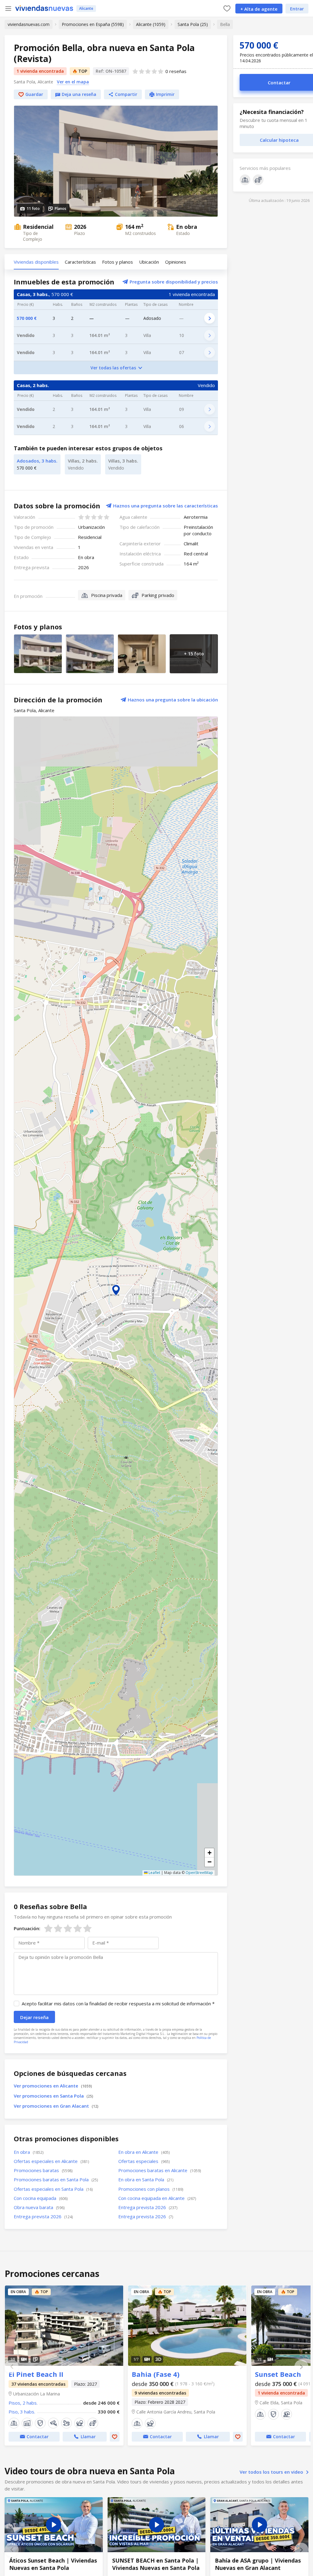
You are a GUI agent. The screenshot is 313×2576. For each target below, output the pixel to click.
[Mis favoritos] (227, 8)
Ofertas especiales (144, 2161)
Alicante (86, 8)
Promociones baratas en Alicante (160, 2170)
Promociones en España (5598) (93, 24)
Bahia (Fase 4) (187, 2326)
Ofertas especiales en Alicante (51, 2161)
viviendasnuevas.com (29, 24)
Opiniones (176, 262)
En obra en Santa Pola (146, 2179)
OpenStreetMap (199, 1873)
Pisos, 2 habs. (23, 2403)
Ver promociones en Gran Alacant (56, 2106)
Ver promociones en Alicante (53, 2086)
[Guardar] (115, 2437)
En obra (29, 2152)
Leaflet (154, 1873)
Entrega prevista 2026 (148, 2207)
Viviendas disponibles (36, 262)
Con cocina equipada (41, 2198)
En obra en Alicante (144, 2152)
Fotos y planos (118, 262)
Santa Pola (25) (193, 24)
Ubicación (149, 262)
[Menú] (8, 9)
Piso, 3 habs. (22, 2412)
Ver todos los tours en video (272, 2472)
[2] (53, 1928)
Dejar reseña (34, 2017)
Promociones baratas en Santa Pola (56, 2179)
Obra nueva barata (39, 2207)
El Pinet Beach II (64, 2326)
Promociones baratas (43, 2170)
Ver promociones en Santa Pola (53, 2096)
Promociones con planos (151, 2189)
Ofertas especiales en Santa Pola (53, 2189)
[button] (116, 1290)
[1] (48, 1928)
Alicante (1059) (151, 24)
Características (80, 262)
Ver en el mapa (73, 82)
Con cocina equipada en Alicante (157, 2198)
